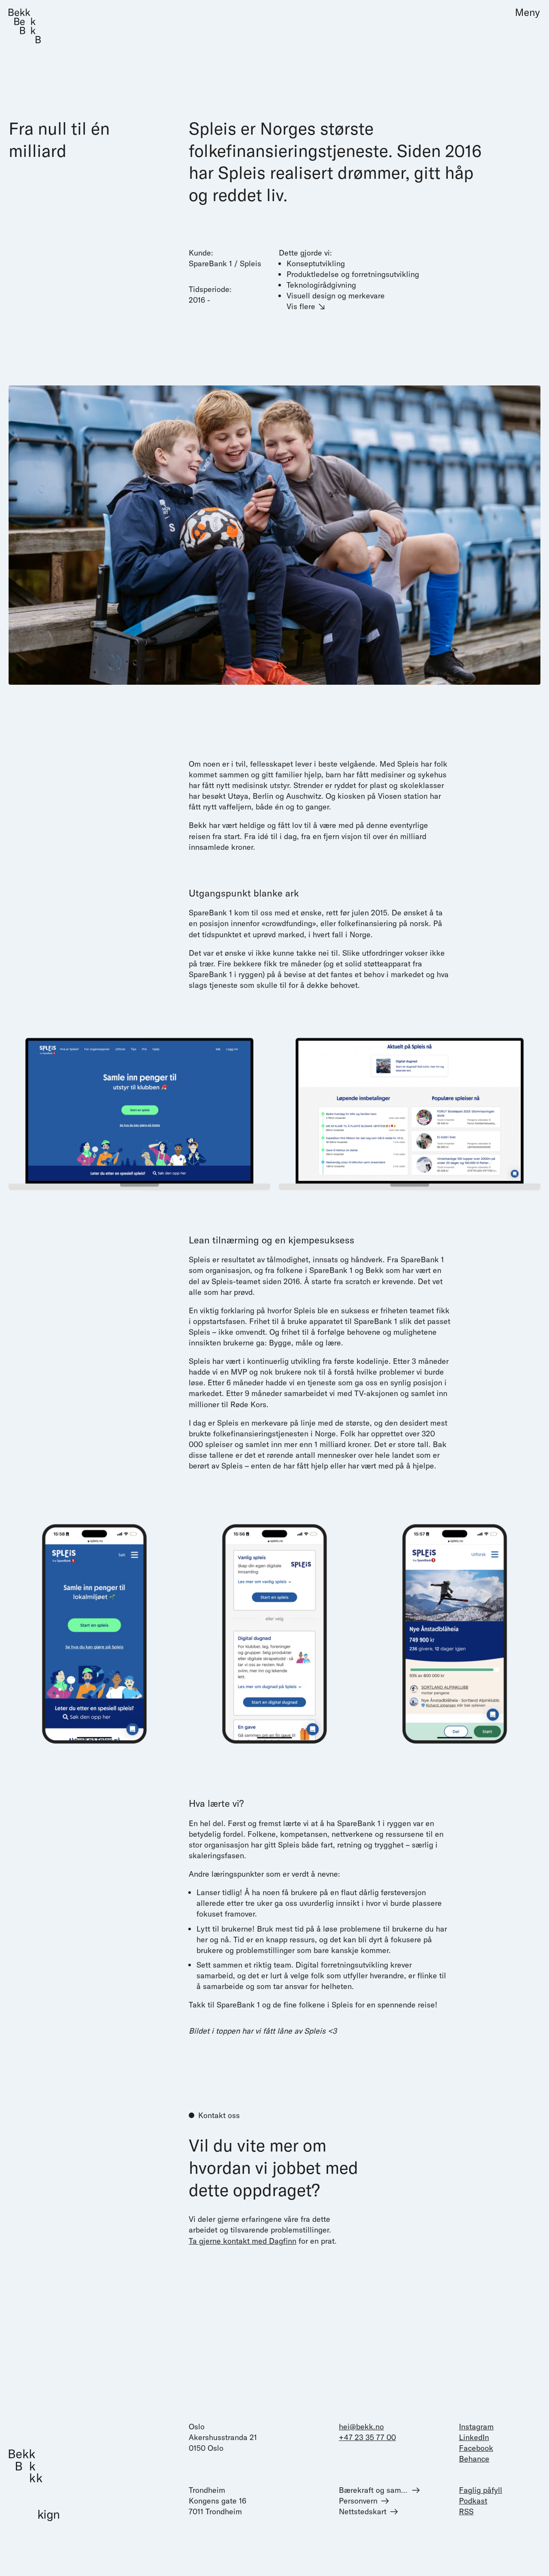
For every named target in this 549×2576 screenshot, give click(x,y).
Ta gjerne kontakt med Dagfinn (243, 2240)
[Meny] (524, 13)
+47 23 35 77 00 (367, 2437)
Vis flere (301, 306)
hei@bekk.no (361, 2427)
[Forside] (25, 26)
